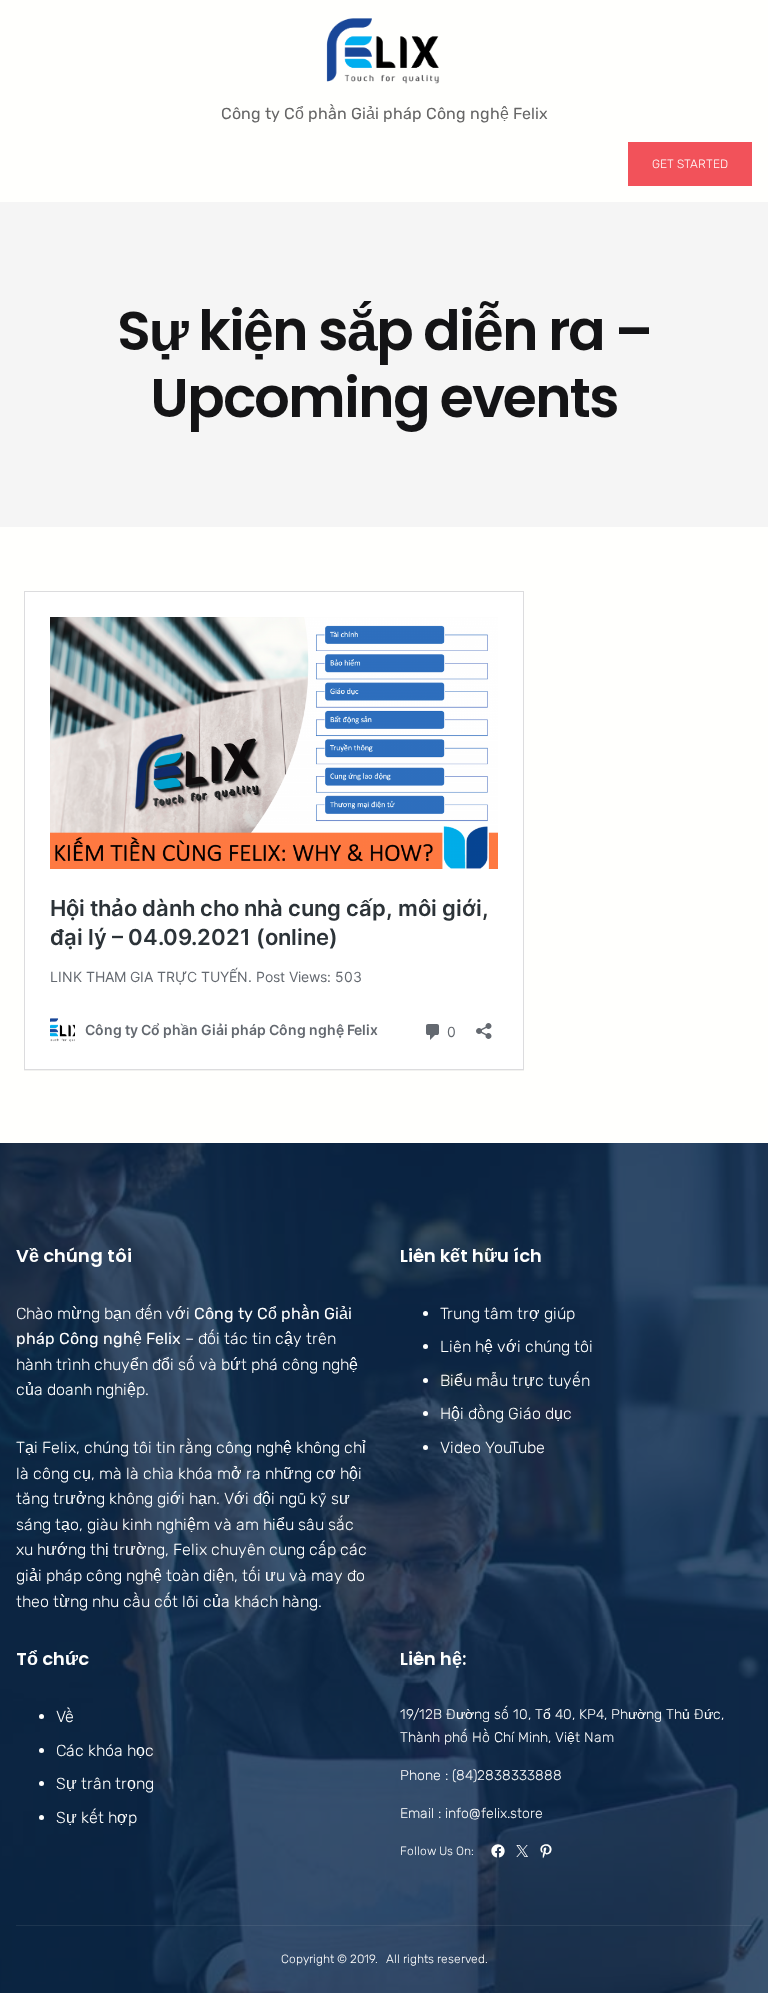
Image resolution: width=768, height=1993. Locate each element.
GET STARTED (690, 164)
